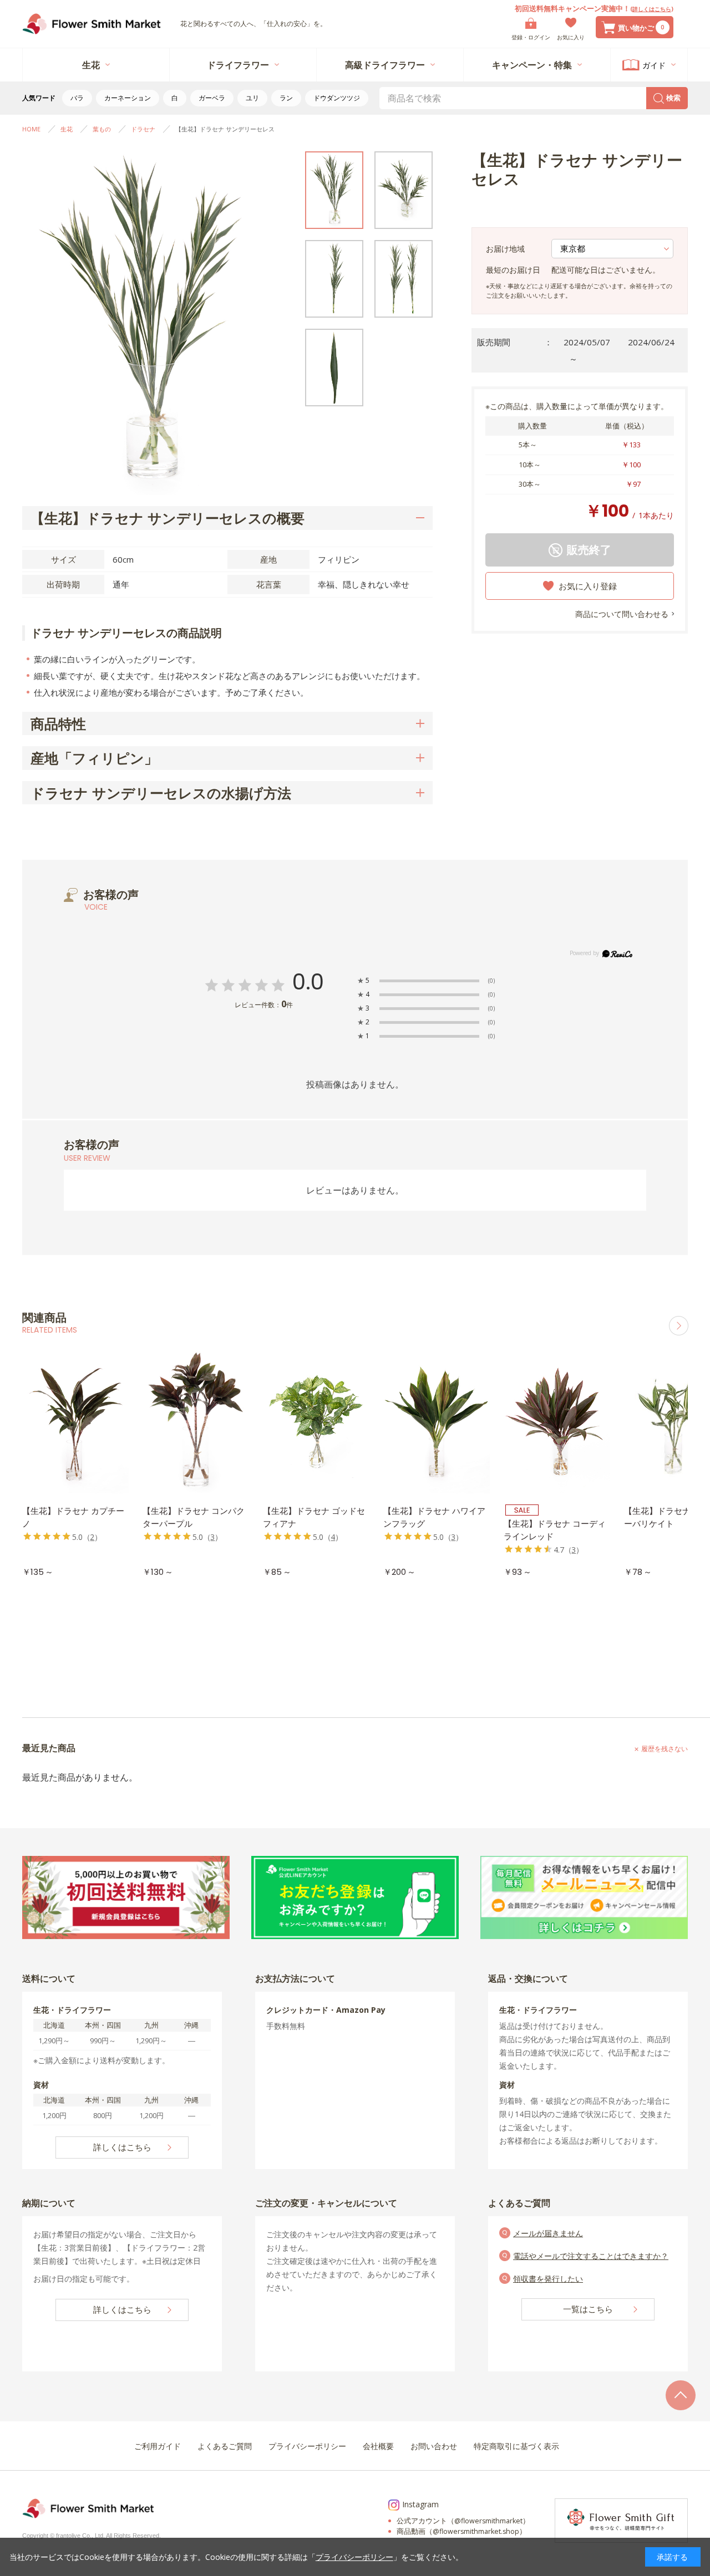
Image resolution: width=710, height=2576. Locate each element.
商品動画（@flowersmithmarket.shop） (461, 2531)
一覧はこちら (588, 2309)
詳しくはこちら (652, 9)
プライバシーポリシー (354, 2557)
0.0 (308, 982)
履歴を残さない (665, 1749)
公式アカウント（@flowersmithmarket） (463, 2521)
